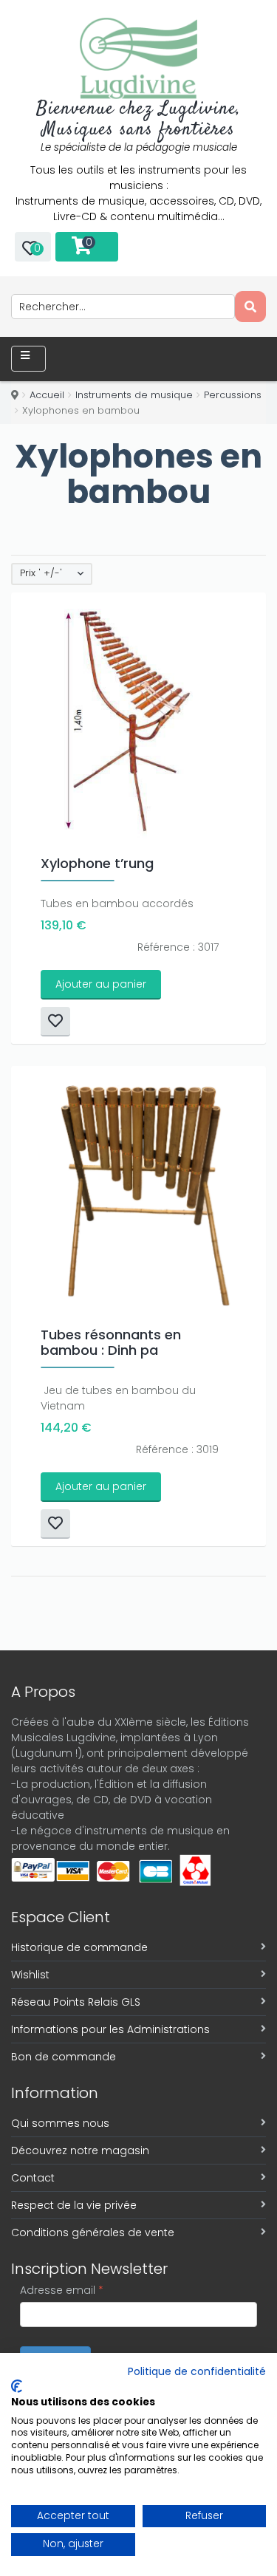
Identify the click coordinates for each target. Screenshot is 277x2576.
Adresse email (62, 2290)
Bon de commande (64, 2057)
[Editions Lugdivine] (138, 58)
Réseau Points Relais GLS (76, 2002)
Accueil (47, 395)
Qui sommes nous (60, 2123)
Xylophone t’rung (97, 863)
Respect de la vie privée (74, 2205)
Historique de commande (79, 1947)
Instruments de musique (134, 395)
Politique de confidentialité (197, 2372)
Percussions (233, 395)
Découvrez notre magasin (80, 2150)
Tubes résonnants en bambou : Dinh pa (111, 1342)
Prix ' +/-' (41, 573)
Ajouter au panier (101, 984)
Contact (33, 2178)
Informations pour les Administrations (110, 2029)
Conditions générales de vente (93, 2232)
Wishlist (30, 1975)
